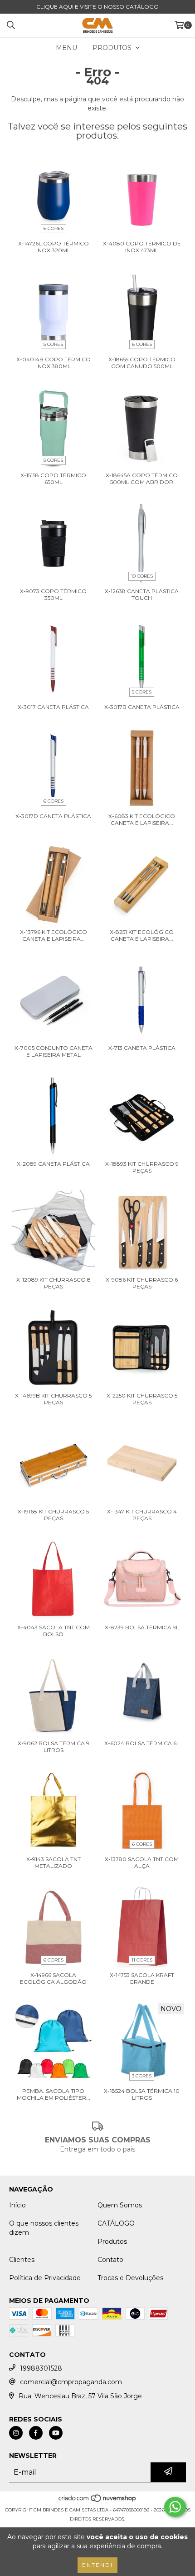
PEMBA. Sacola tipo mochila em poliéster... (54, 2094)
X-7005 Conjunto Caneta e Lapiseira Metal (54, 1051)
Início (17, 2205)
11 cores (142, 1960)
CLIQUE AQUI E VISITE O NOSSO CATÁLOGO (97, 7)
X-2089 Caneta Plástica (53, 1164)
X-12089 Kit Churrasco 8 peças (54, 1283)
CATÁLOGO (116, 2223)
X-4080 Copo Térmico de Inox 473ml (142, 247)
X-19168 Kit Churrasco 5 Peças (53, 1515)
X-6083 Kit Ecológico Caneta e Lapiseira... (142, 819)
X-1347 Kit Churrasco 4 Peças (142, 1515)
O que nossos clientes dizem (44, 2228)
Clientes (22, 2260)
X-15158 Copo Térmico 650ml (53, 479)
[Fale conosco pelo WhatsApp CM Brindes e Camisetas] (175, 2507)
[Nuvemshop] (98, 2501)
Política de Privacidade (45, 2278)
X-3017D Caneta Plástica (53, 816)
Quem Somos (120, 2205)
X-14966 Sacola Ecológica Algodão (53, 1978)
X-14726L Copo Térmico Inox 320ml (54, 247)
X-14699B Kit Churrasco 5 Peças (53, 1399)
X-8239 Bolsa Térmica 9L (142, 1627)
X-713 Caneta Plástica (142, 1048)
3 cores (142, 2076)
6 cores (54, 228)
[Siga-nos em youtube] (56, 2433)
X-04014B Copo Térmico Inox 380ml (54, 363)
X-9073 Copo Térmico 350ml (53, 594)
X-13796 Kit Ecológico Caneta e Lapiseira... (54, 935)
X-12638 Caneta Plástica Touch (142, 594)
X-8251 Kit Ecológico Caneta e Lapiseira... (142, 935)
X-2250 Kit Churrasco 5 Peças (142, 1399)
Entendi (97, 2565)
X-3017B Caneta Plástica (142, 707)
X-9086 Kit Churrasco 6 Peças (142, 1283)
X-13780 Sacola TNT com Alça (142, 1862)
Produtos (112, 2242)
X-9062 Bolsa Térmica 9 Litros (54, 1747)
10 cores (142, 576)
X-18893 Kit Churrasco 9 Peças (142, 1167)
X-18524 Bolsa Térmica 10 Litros (142, 2094)
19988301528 (41, 2368)
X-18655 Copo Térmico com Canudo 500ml (142, 363)
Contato (110, 2260)
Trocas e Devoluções (130, 2278)
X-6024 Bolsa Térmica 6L (142, 1743)
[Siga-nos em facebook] (36, 2433)
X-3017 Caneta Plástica (53, 707)
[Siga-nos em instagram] (16, 2433)
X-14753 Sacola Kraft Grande (142, 1978)
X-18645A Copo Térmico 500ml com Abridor (142, 479)
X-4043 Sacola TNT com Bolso (54, 1631)
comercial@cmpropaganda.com (71, 2382)
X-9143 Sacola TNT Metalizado (54, 1862)
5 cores (53, 344)
